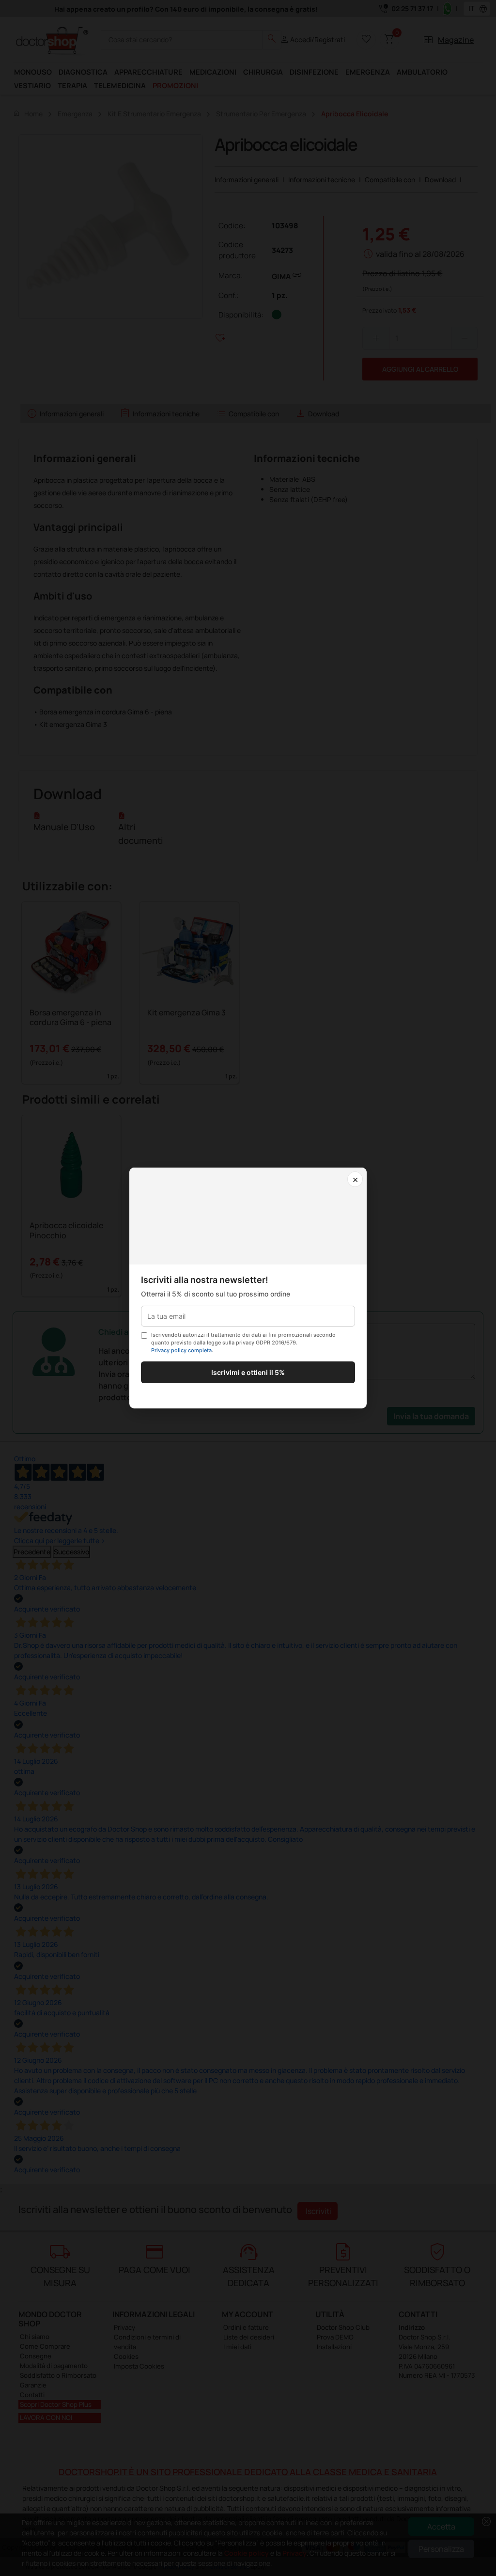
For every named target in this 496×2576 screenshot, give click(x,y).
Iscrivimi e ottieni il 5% (248, 1372)
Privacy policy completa (181, 1350)
